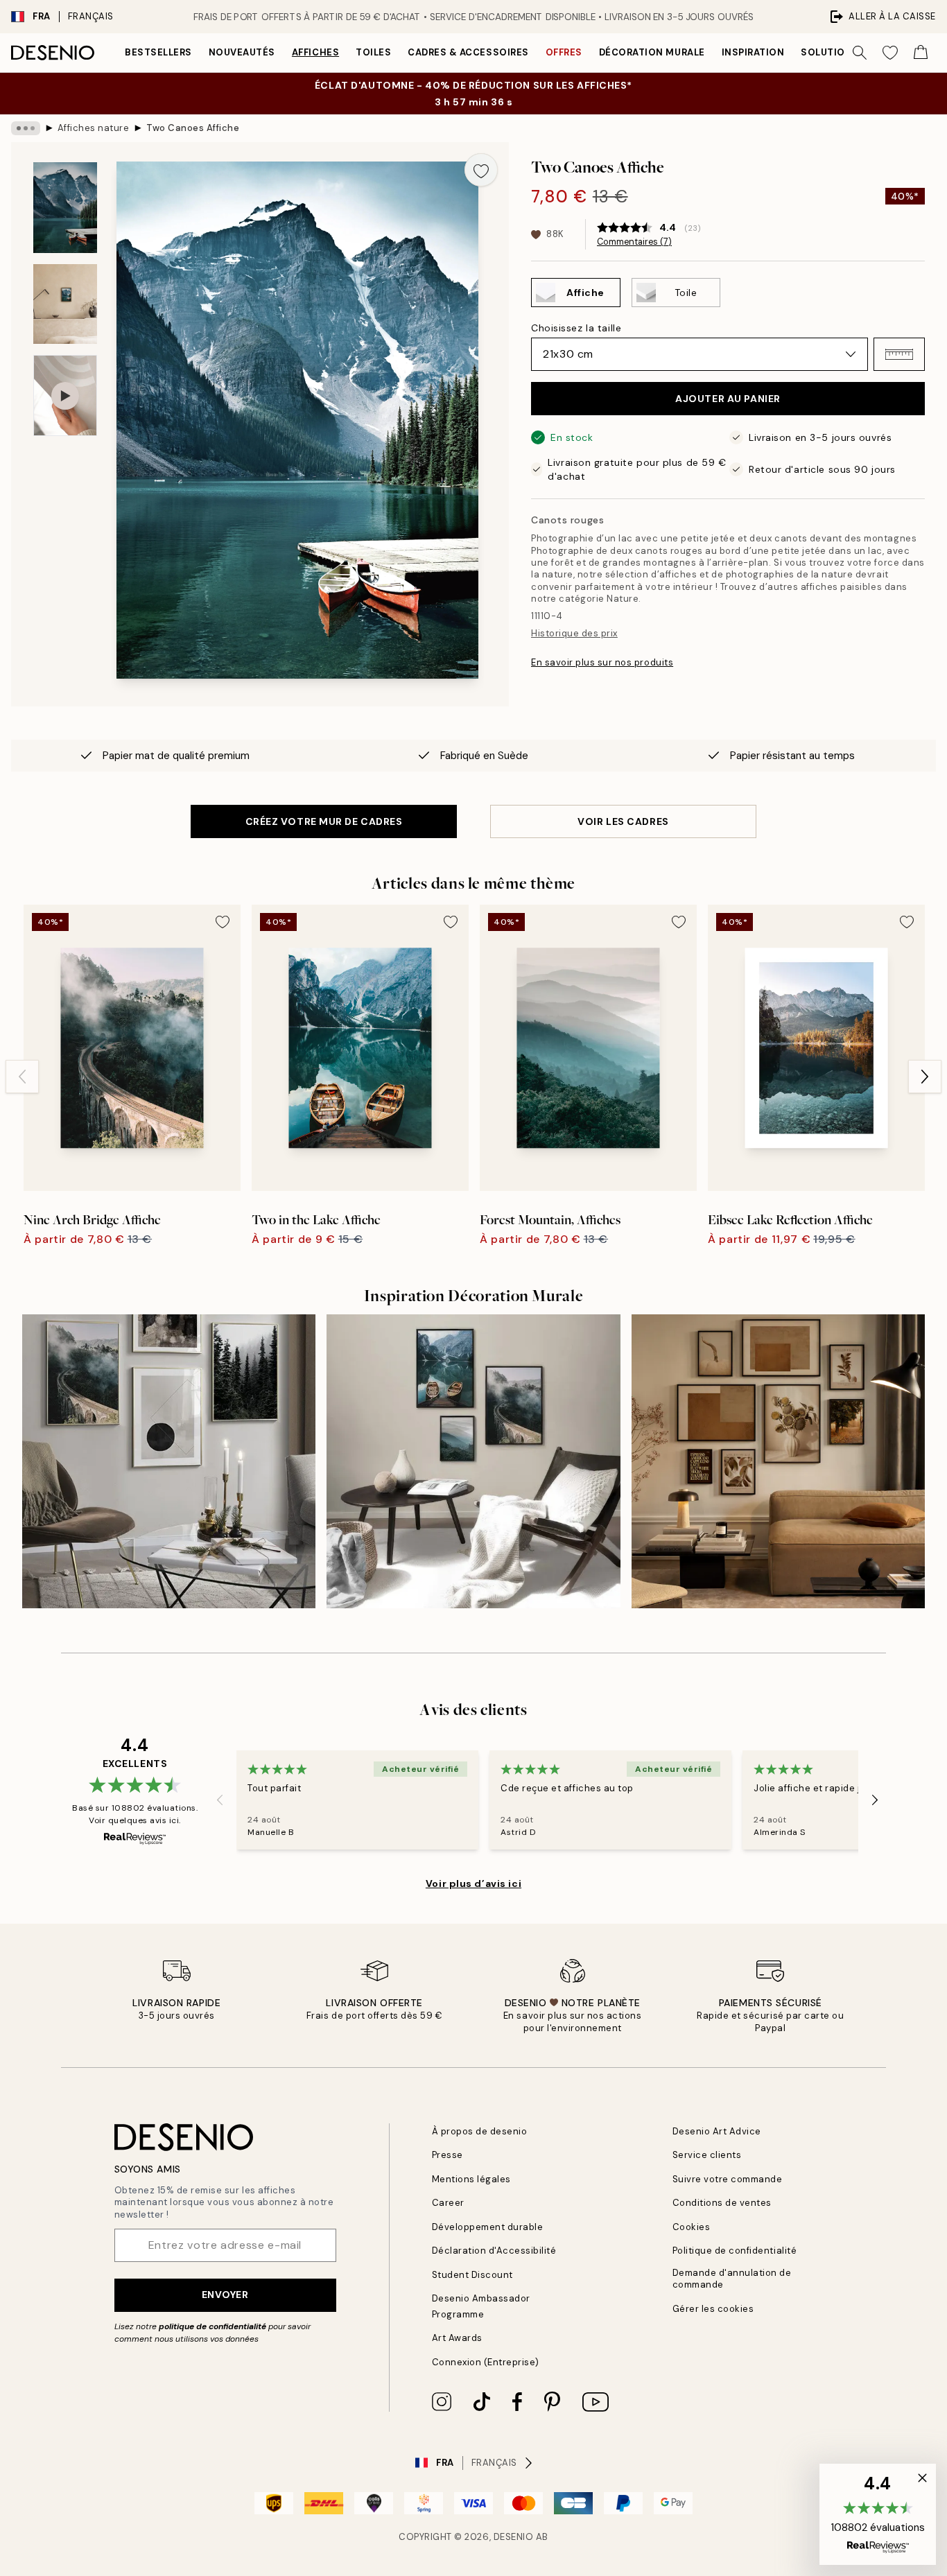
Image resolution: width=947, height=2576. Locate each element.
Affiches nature (94, 128)
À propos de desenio (480, 2131)
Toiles (373, 52)
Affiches (315, 52)
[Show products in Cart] (921, 53)
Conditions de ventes (722, 2203)
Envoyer (225, 2295)
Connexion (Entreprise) (486, 2362)
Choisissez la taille (576, 328)
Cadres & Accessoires (468, 52)
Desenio (514, 2537)
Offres (564, 52)
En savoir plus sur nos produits (602, 662)
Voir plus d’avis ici (473, 1883)
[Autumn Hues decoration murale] (778, 1461)
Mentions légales (471, 2179)
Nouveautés (242, 52)
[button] (899, 354)
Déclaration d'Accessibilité (494, 2251)
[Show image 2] (65, 304)
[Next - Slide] (925, 1077)
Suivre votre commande (728, 2179)
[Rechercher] (860, 53)
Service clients (707, 2155)
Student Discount (472, 2275)
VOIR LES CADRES (623, 821)
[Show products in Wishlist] (890, 53)
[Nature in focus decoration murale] (169, 1461)
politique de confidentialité (212, 2326)
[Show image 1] (65, 208)
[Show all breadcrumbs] (26, 128)
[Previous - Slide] (22, 1077)
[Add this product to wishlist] (481, 170)
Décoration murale (652, 52)
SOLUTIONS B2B (841, 52)
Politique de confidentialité (735, 2251)
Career (448, 2203)
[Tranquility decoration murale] (473, 1461)
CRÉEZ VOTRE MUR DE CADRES (324, 821)
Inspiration (753, 52)
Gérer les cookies (713, 2309)
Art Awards (457, 2338)
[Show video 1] (65, 395)
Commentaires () (634, 242)
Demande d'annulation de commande (732, 2279)
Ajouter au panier (728, 399)
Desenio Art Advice (717, 2131)
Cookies (692, 2227)
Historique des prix (574, 633)
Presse (448, 2155)
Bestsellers (158, 52)
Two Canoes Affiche (193, 128)
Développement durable (488, 2227)
